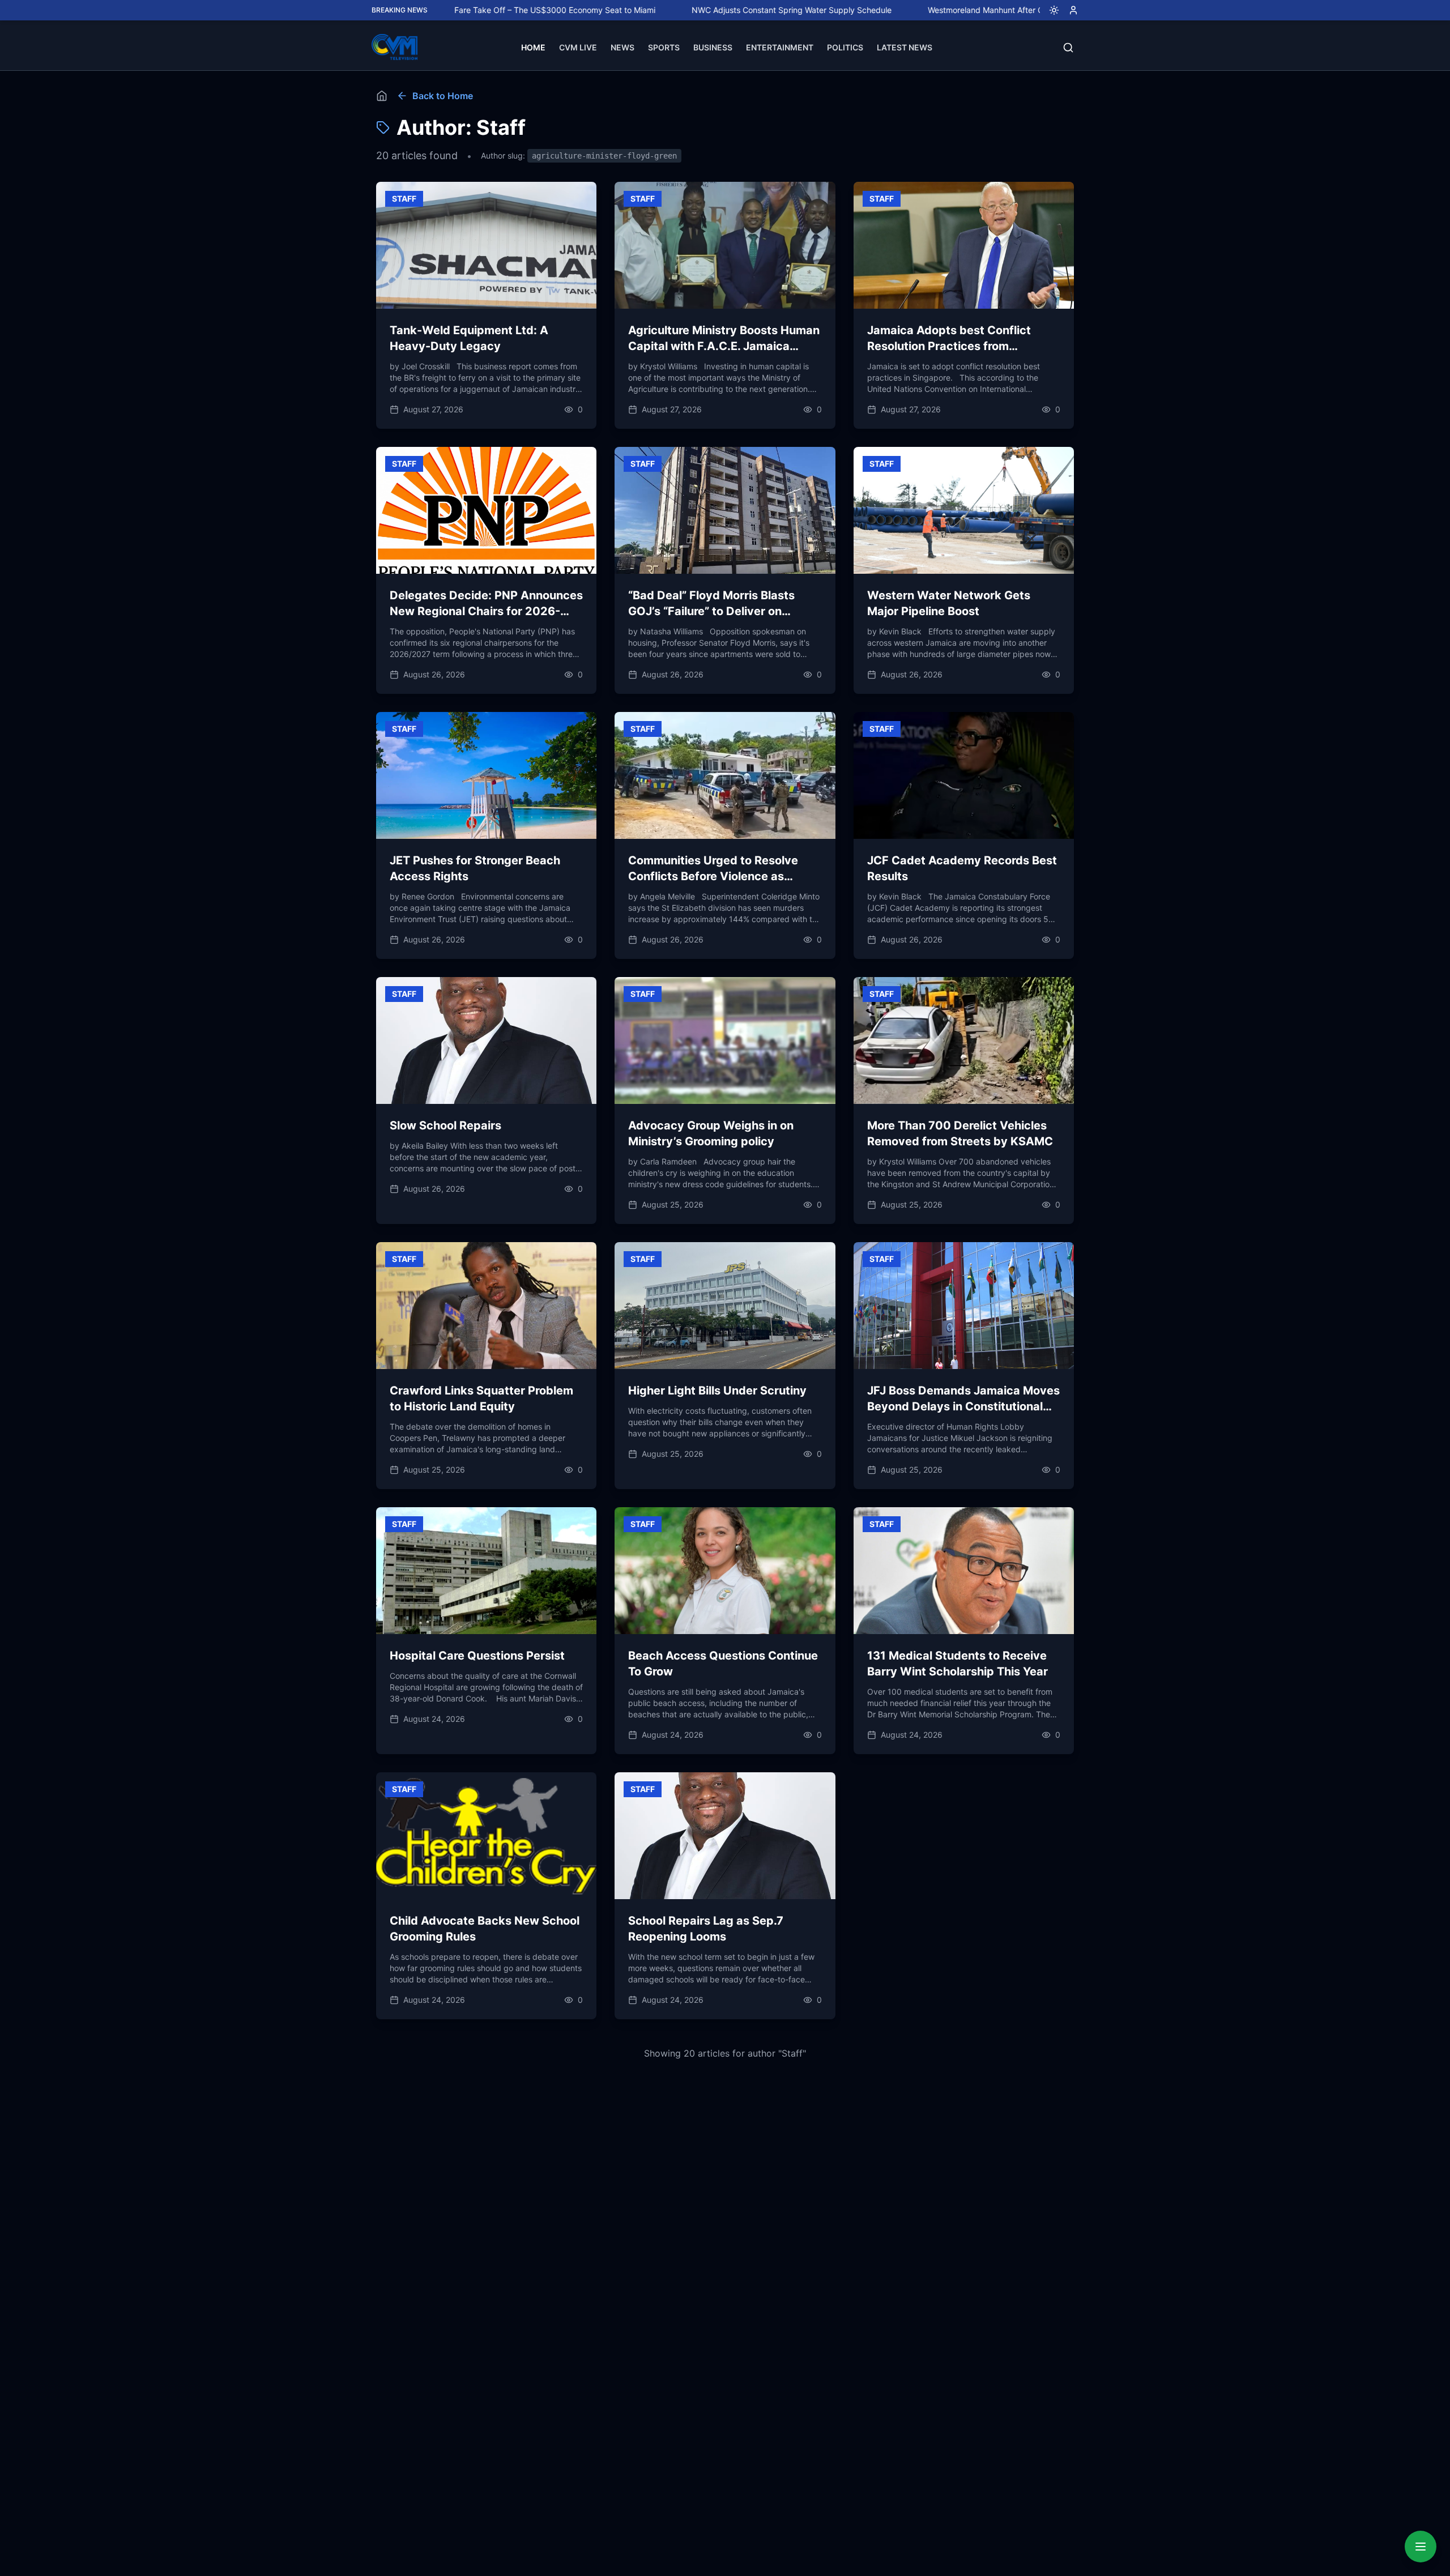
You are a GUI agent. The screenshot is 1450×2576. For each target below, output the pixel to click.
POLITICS (845, 47)
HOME (533, 47)
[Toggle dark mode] (1050, 10)
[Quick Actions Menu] (1421, 2547)
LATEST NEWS (905, 47)
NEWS (622, 47)
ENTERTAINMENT (780, 47)
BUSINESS (713, 47)
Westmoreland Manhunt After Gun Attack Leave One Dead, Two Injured (947, 10)
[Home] (382, 96)
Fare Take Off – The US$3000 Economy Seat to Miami (442, 10)
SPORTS (664, 47)
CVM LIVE (578, 47)
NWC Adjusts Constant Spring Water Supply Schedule (679, 10)
